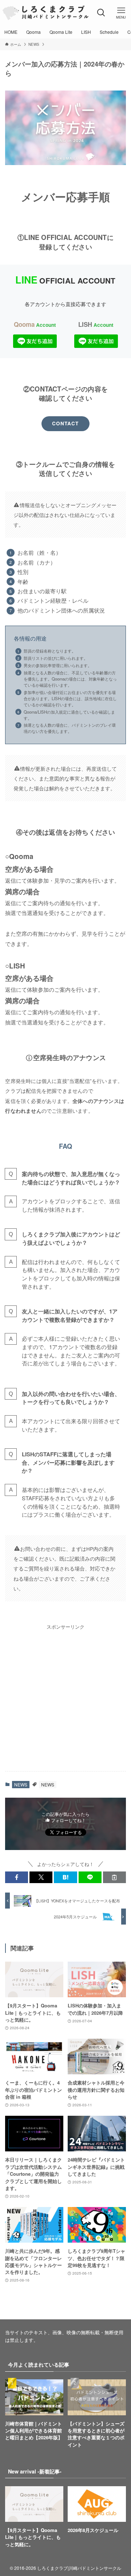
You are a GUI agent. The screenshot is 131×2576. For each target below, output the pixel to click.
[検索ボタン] (101, 13)
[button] (17, 1877)
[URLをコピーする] (114, 1877)
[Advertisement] (65, 1696)
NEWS (21, 1784)
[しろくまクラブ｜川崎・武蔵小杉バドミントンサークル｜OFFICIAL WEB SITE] (45, 13)
